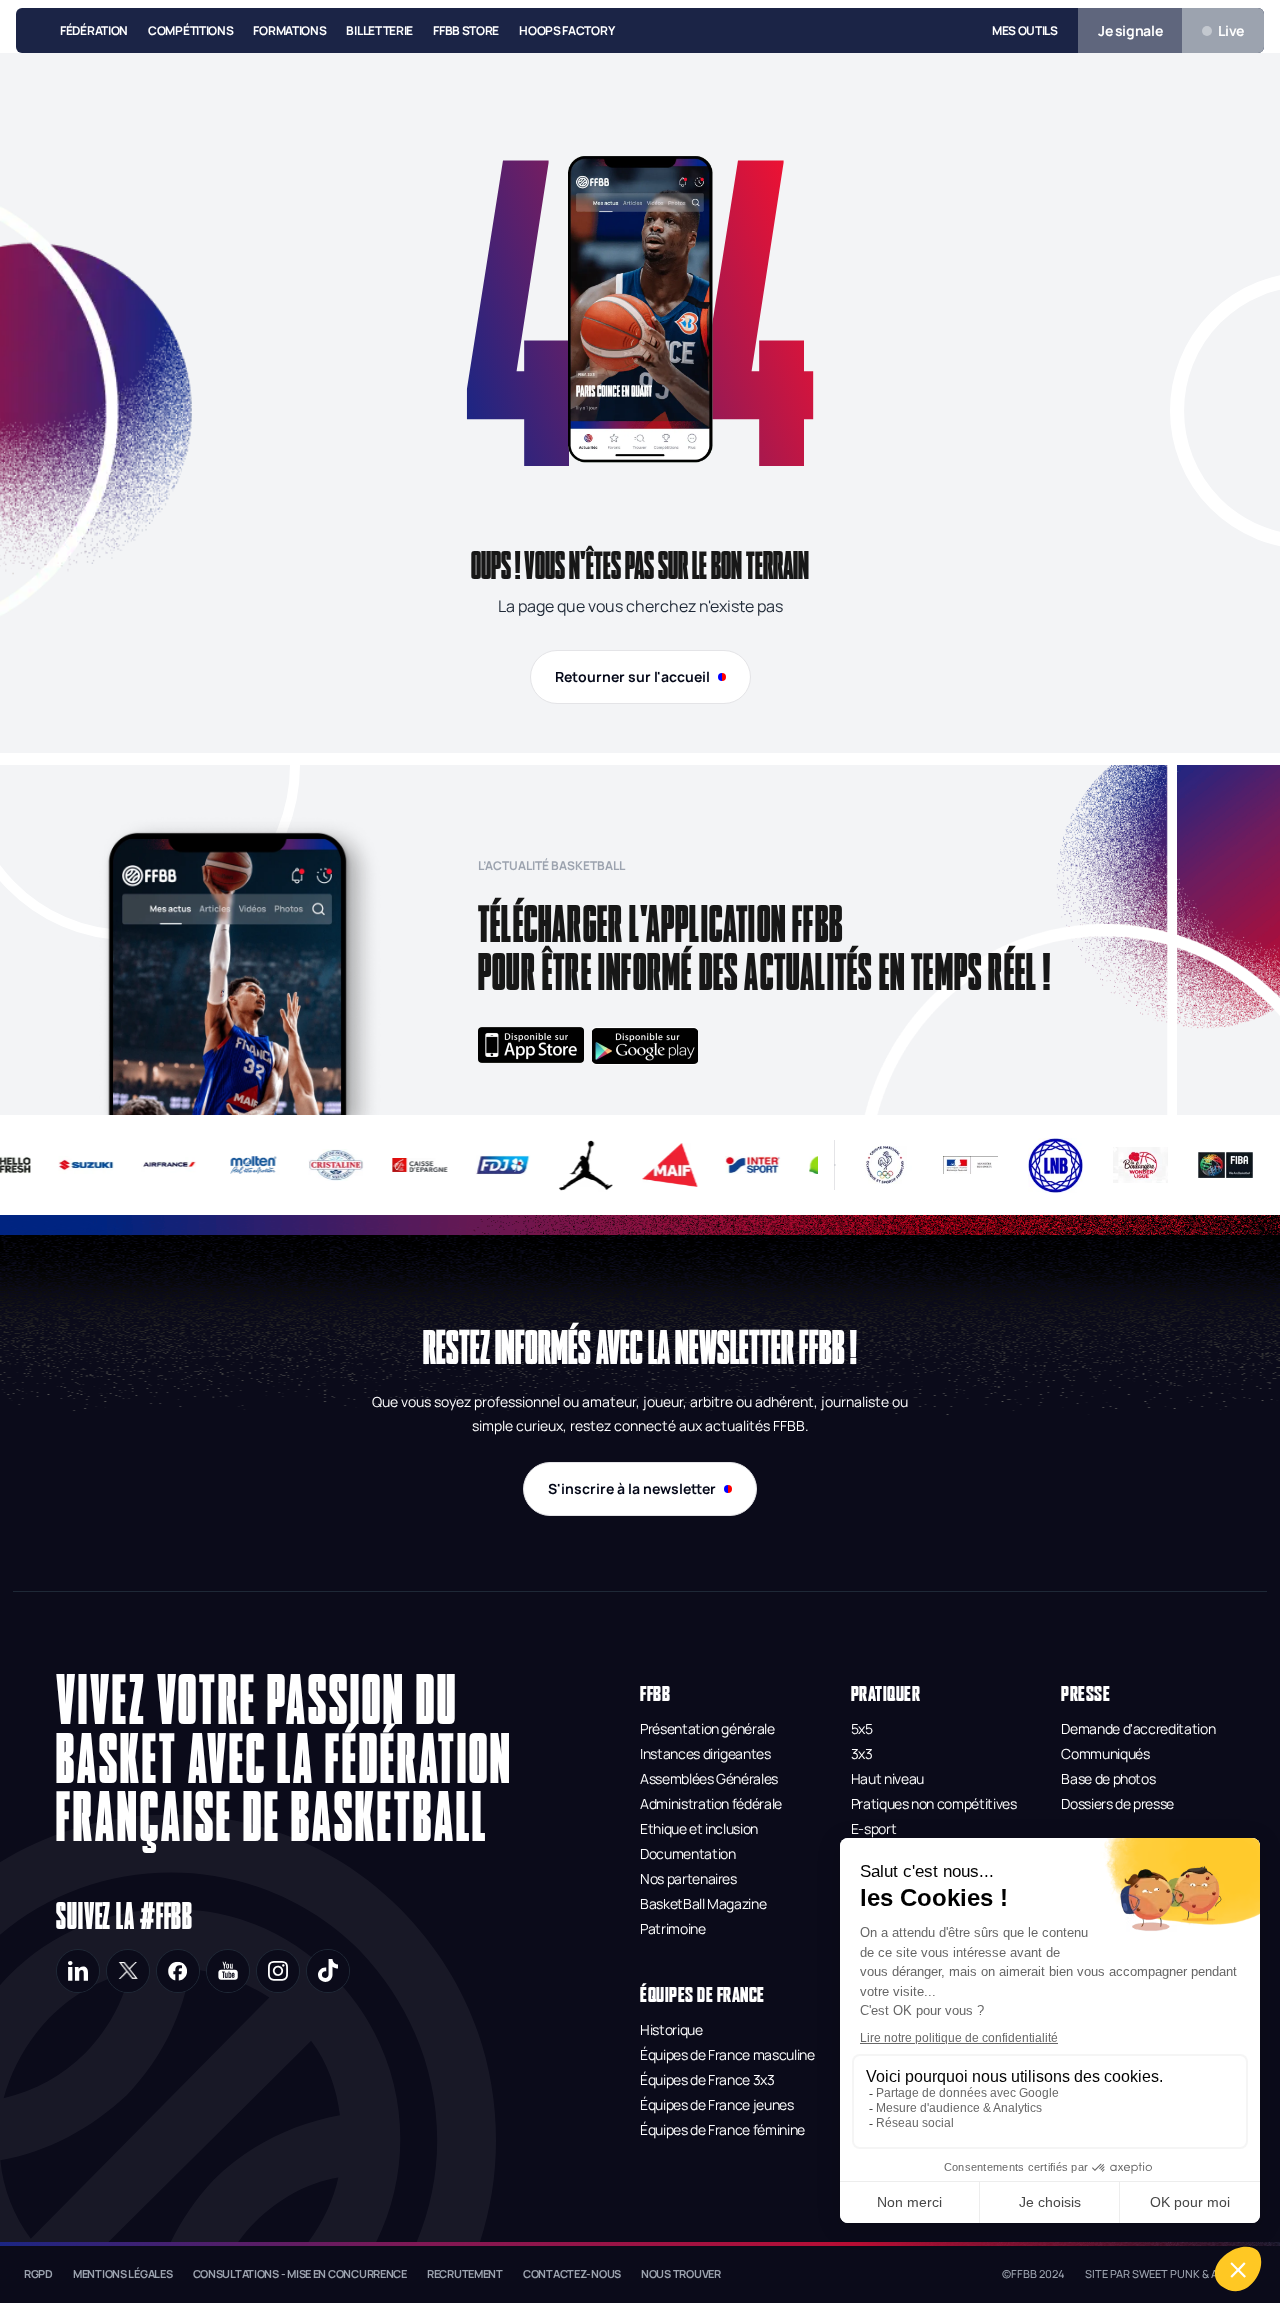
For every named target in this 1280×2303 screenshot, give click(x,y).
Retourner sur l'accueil (632, 676)
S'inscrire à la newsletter (632, 1488)
